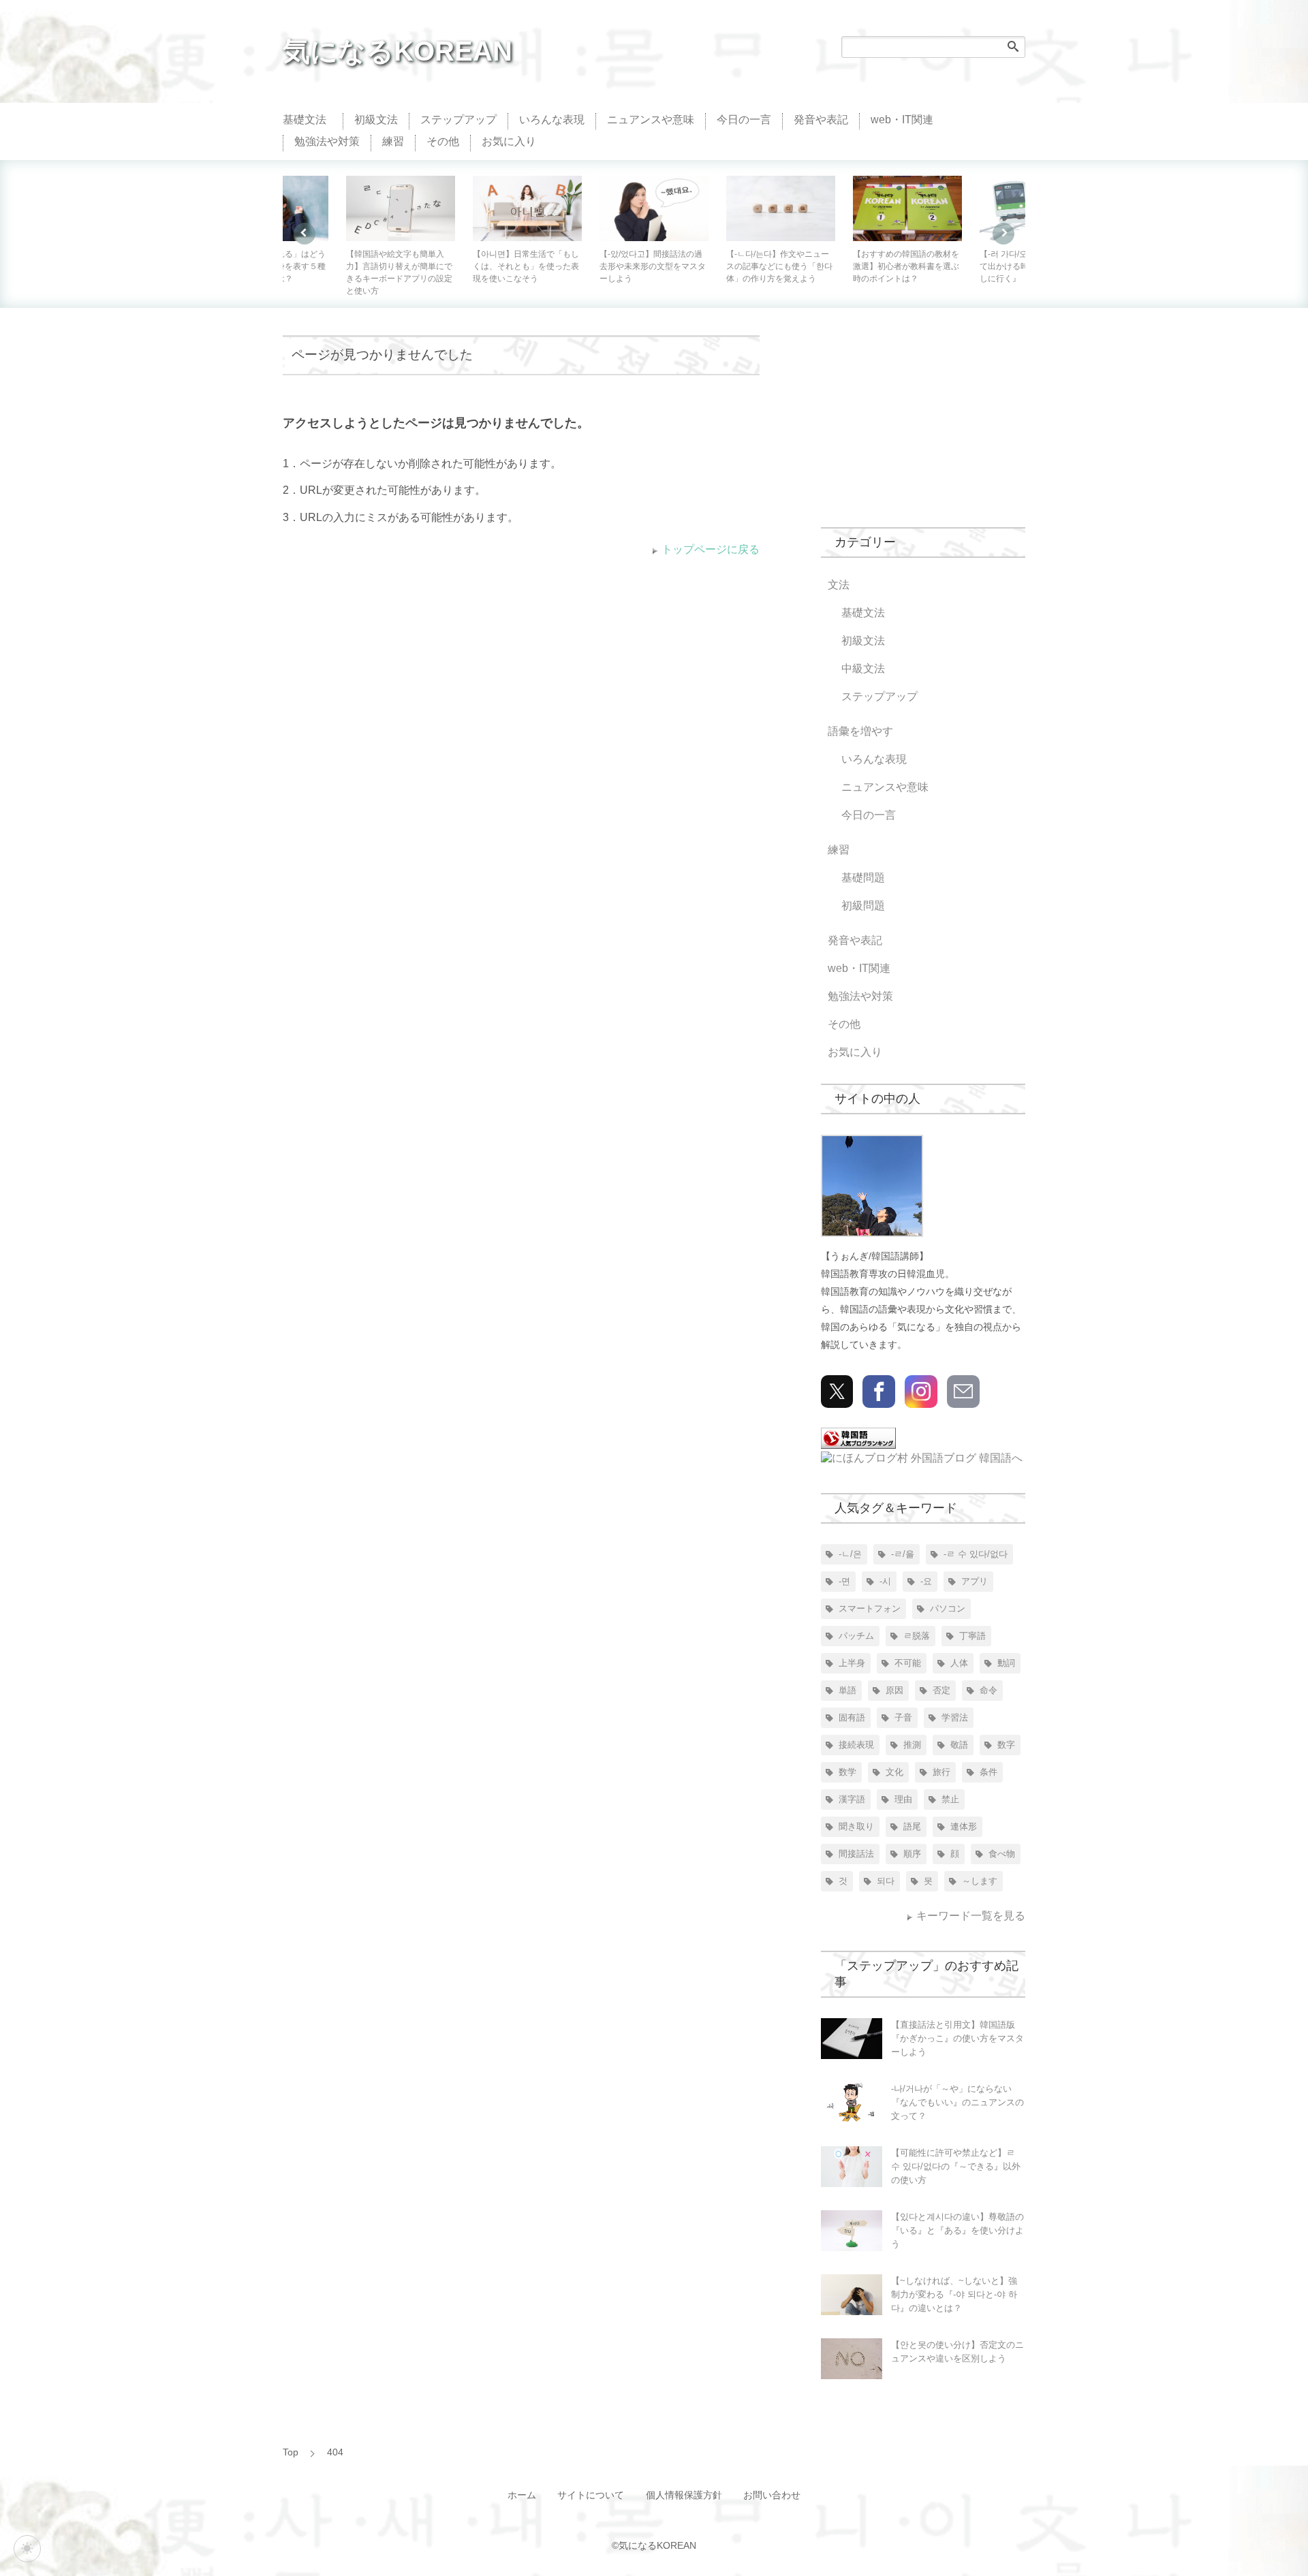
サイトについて (591, 2495)
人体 (959, 1663)
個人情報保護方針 (684, 2495)
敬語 (959, 1745)
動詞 (1006, 1663)
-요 (926, 1581)
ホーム (522, 2495)
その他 (443, 141)
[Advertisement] (923, 420)
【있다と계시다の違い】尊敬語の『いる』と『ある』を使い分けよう (957, 2230)
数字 (1006, 1745)
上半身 (852, 1663)
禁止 (950, 1799)
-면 (844, 1581)
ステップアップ (458, 120)
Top (291, 2452)
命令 (988, 1690)
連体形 (964, 1826)
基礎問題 (863, 878)
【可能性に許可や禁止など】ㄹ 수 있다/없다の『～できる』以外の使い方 (956, 2166)
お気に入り (509, 141)
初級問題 (863, 906)
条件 (988, 1772)
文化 (894, 1772)
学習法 (955, 1717)
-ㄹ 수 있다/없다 (976, 1554)
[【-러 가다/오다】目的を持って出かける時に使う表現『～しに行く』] (908, 208)
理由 (903, 1799)
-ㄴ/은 (850, 1554)
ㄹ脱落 (917, 1636)
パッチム (856, 1636)
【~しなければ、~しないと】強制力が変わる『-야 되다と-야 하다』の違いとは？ (954, 2294)
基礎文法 (305, 120)
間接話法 (856, 1854)
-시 (885, 1581)
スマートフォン (870, 1608)
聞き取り (856, 1826)
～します (980, 1881)
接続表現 (856, 1745)
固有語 (852, 1717)
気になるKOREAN (398, 51)
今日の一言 (744, 120)
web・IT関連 (902, 120)
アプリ (975, 1581)
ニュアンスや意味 (651, 120)
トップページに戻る (711, 549)
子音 (903, 1717)
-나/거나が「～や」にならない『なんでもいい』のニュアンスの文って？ (957, 2102)
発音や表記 (821, 120)
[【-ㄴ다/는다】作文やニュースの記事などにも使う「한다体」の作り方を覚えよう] (655, 208)
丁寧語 (972, 1636)
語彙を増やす (860, 731)
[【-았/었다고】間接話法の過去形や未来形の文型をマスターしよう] (528, 208)
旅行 (941, 1772)
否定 (941, 1690)
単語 (847, 1690)
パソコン (948, 1608)
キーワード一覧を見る (971, 1916)
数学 (847, 1772)
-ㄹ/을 (903, 1554)
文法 (839, 585)
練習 (393, 141)
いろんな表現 (552, 120)
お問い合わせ (772, 2495)
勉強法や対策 (327, 141)
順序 (912, 1854)
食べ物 (1002, 1854)
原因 (894, 1690)
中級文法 (863, 669)
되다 (886, 1881)
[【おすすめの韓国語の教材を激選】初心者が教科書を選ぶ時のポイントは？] (781, 208)
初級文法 (376, 120)
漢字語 (852, 1799)
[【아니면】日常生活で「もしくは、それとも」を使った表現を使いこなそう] (401, 208)
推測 (912, 1745)
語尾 (912, 1826)
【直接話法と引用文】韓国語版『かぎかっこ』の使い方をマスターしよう (957, 2038)
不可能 (908, 1663)
